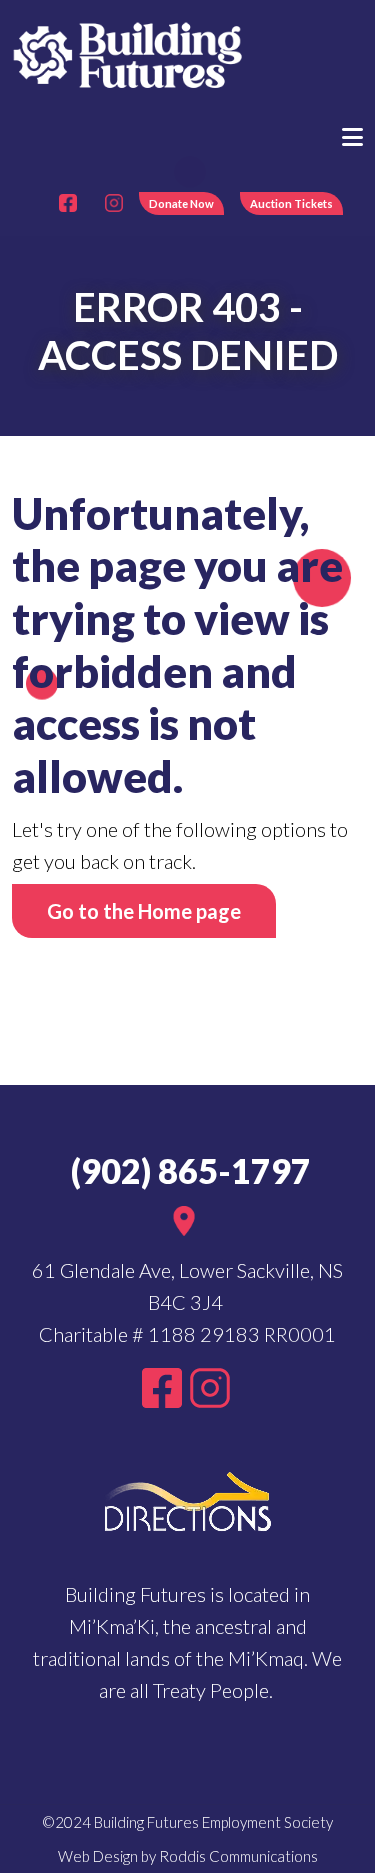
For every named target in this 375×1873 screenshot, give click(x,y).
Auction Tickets (291, 203)
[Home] (128, 53)
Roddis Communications (238, 1856)
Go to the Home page (144, 911)
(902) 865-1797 (187, 1170)
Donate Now (181, 203)
